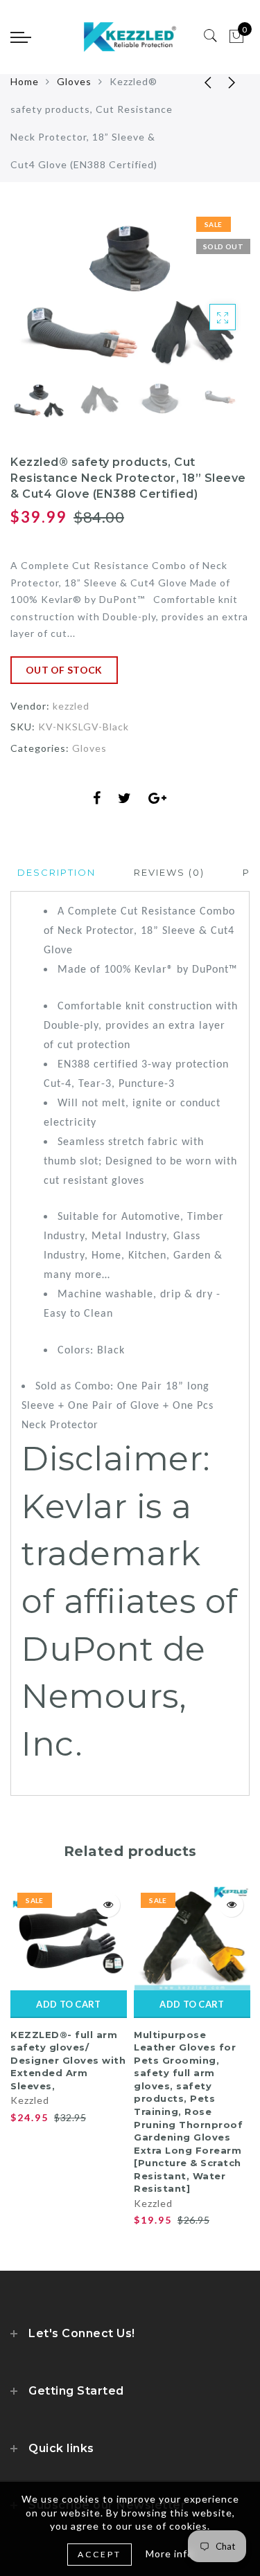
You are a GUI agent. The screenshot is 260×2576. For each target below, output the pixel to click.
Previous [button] (36, 301)
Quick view (108, 1905)
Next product (232, 82)
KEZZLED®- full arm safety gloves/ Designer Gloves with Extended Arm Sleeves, (68, 2060)
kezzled (71, 706)
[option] (130, 294)
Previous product (198, 82)
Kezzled (30, 2100)
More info (170, 2554)
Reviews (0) (169, 872)
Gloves (74, 81)
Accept (99, 2554)
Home (25, 81)
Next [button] (207, 301)
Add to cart (68, 2004)
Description (57, 872)
